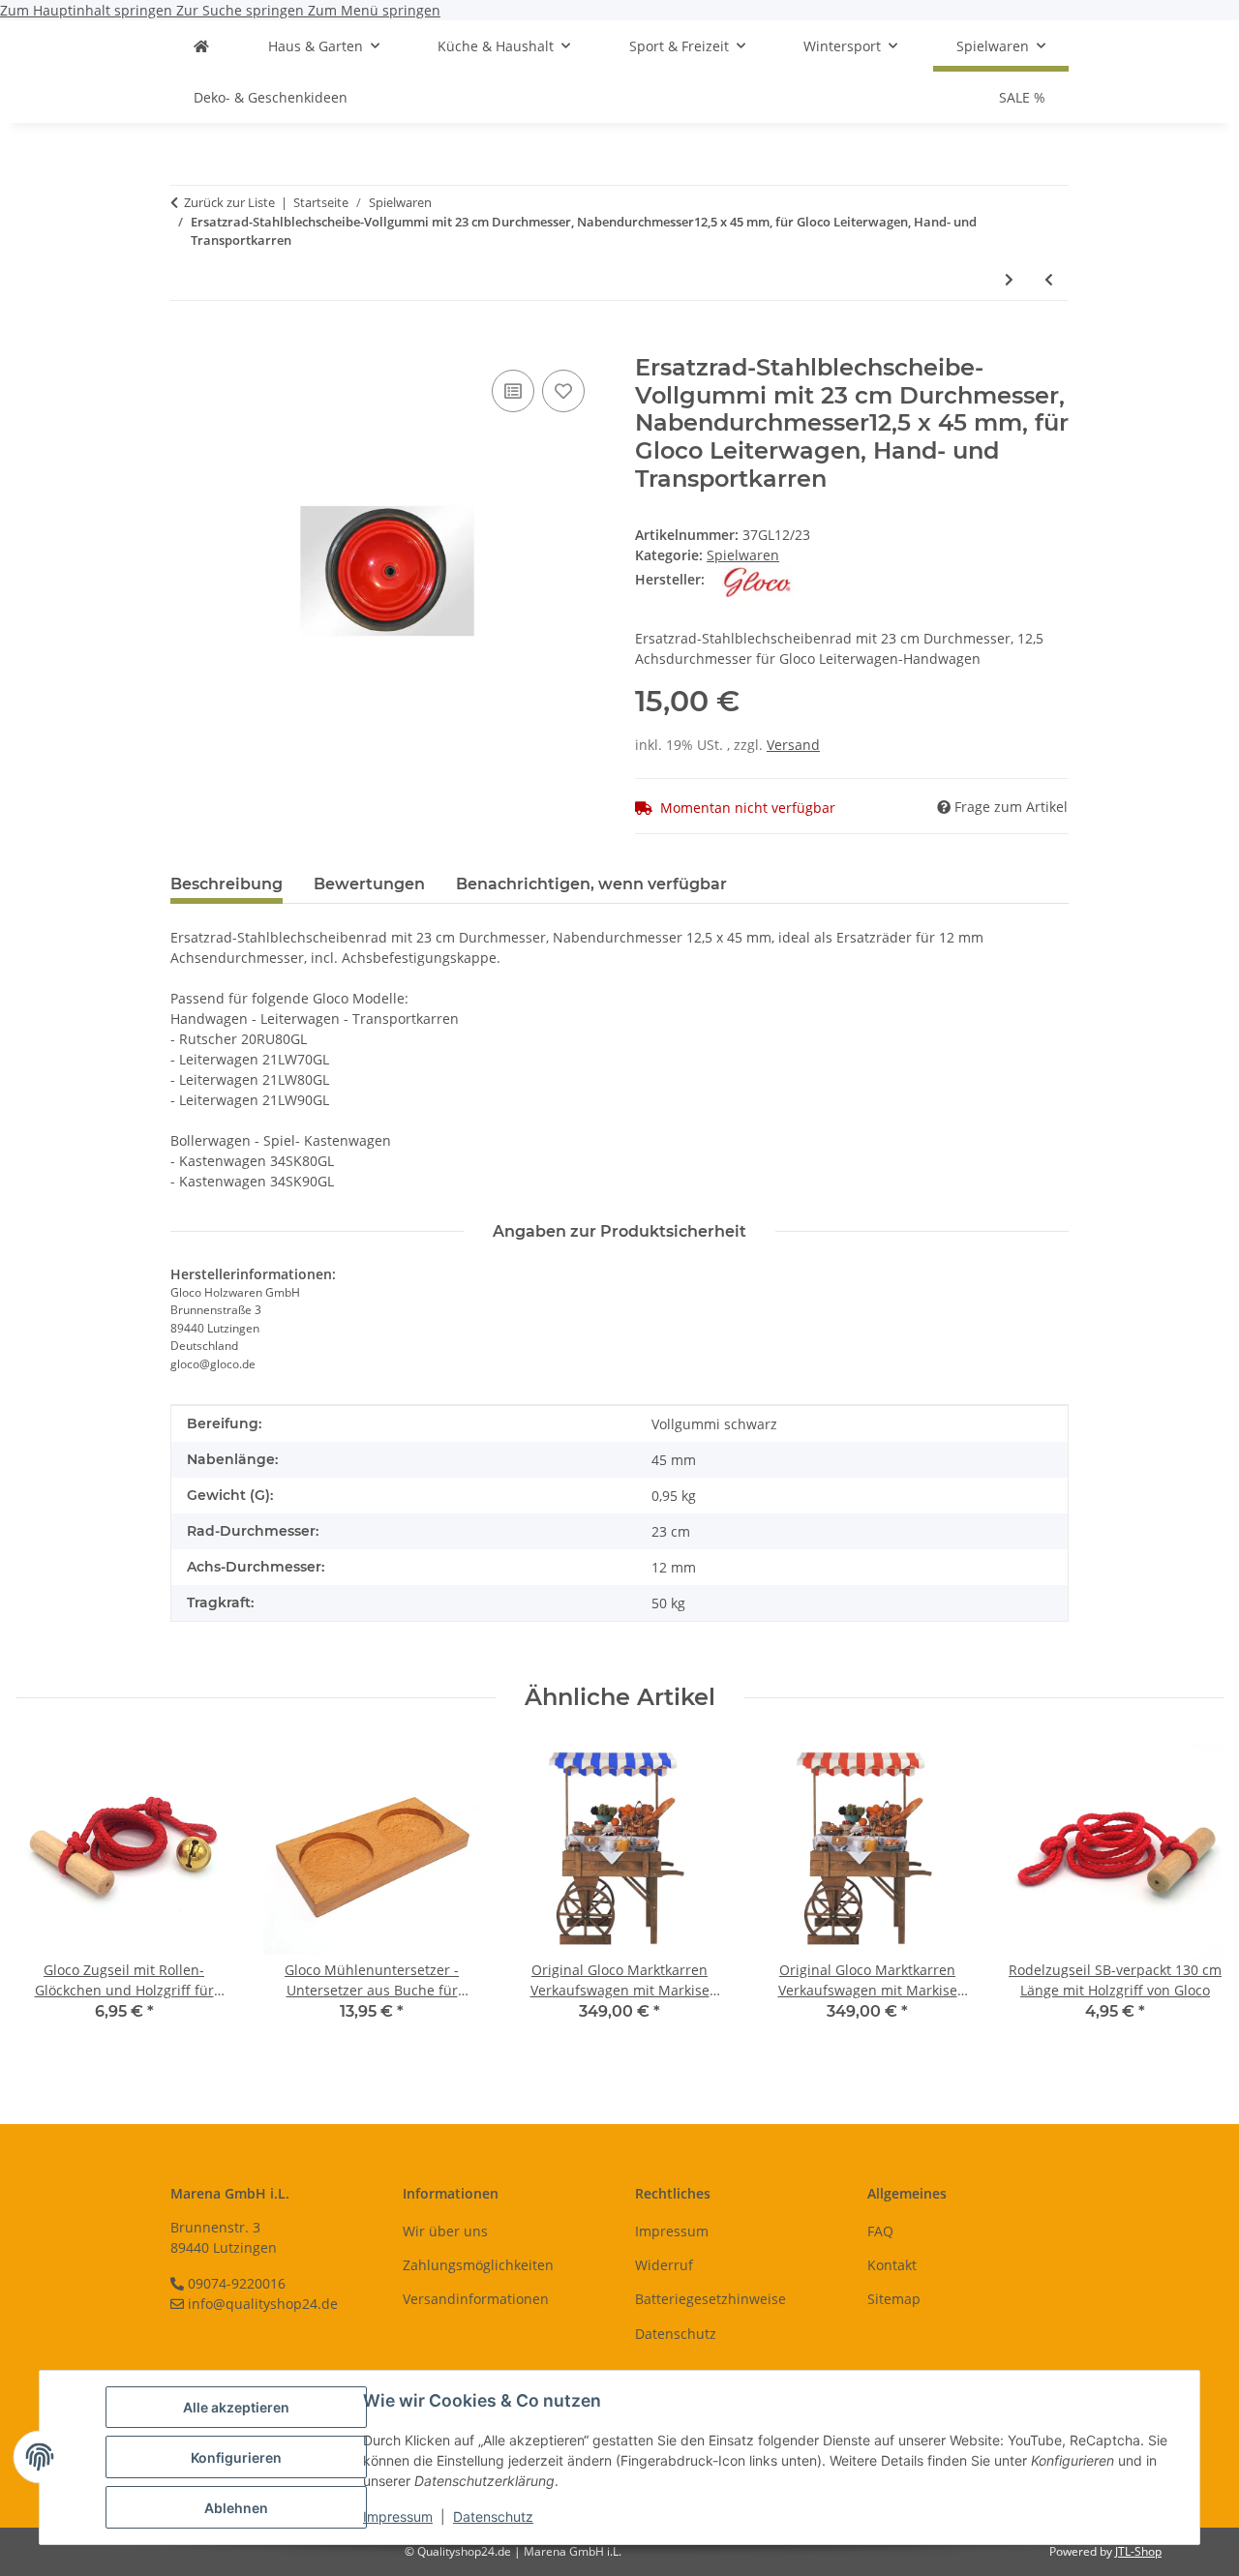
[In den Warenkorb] (186, 344)
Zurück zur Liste (229, 202)
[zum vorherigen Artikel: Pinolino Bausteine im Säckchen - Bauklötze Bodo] (1049, 279)
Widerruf (664, 2265)
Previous (48, 1894)
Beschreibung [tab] (227, 884)
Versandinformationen (476, 2299)
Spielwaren (743, 555)
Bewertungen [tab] (369, 884)
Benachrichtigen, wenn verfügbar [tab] (591, 884)
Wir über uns (445, 2231)
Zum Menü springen (374, 10)
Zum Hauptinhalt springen (88, 10)
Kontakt (892, 2265)
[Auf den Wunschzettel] (563, 391)
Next (1192, 1894)
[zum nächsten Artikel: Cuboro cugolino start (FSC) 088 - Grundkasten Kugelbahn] (1009, 279)
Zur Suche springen (242, 10)
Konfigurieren (236, 2457)
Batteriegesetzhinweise (710, 2299)
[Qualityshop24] (201, 46)
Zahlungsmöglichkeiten (478, 2265)
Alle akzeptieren (236, 2407)
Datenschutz (493, 2516)
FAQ (880, 2231)
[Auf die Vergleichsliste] (513, 391)
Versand (793, 745)
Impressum (398, 2516)
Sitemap (894, 2299)
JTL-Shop (1138, 2551)
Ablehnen (236, 2508)
